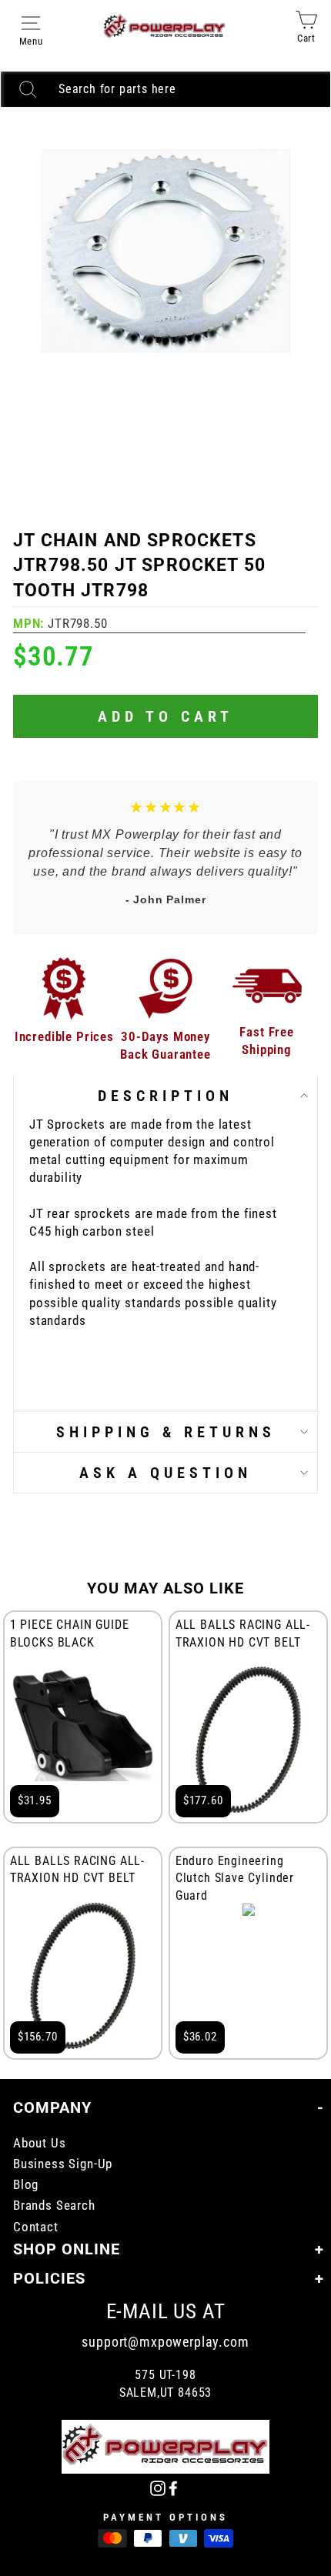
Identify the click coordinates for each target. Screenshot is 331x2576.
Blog (26, 2185)
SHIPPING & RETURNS (166, 1432)
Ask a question (165, 1473)
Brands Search (54, 2206)
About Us (40, 2143)
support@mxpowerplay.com (165, 2342)
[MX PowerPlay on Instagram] (158, 2487)
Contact (36, 2227)
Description (165, 1096)
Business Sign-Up (63, 2164)
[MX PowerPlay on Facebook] (173, 2487)
